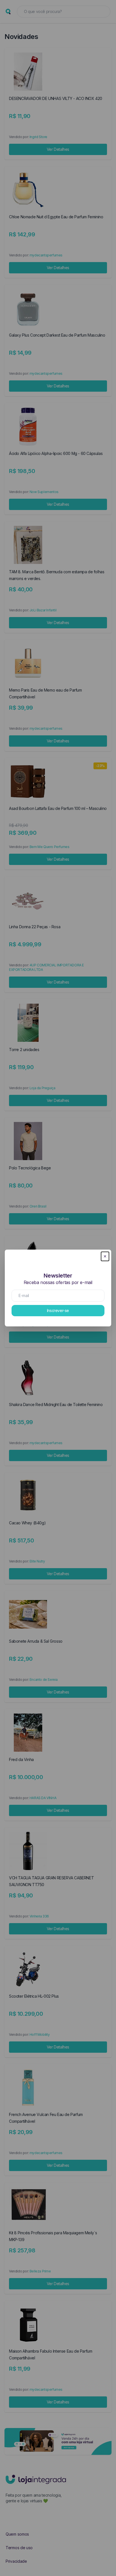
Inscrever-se (58, 1310)
